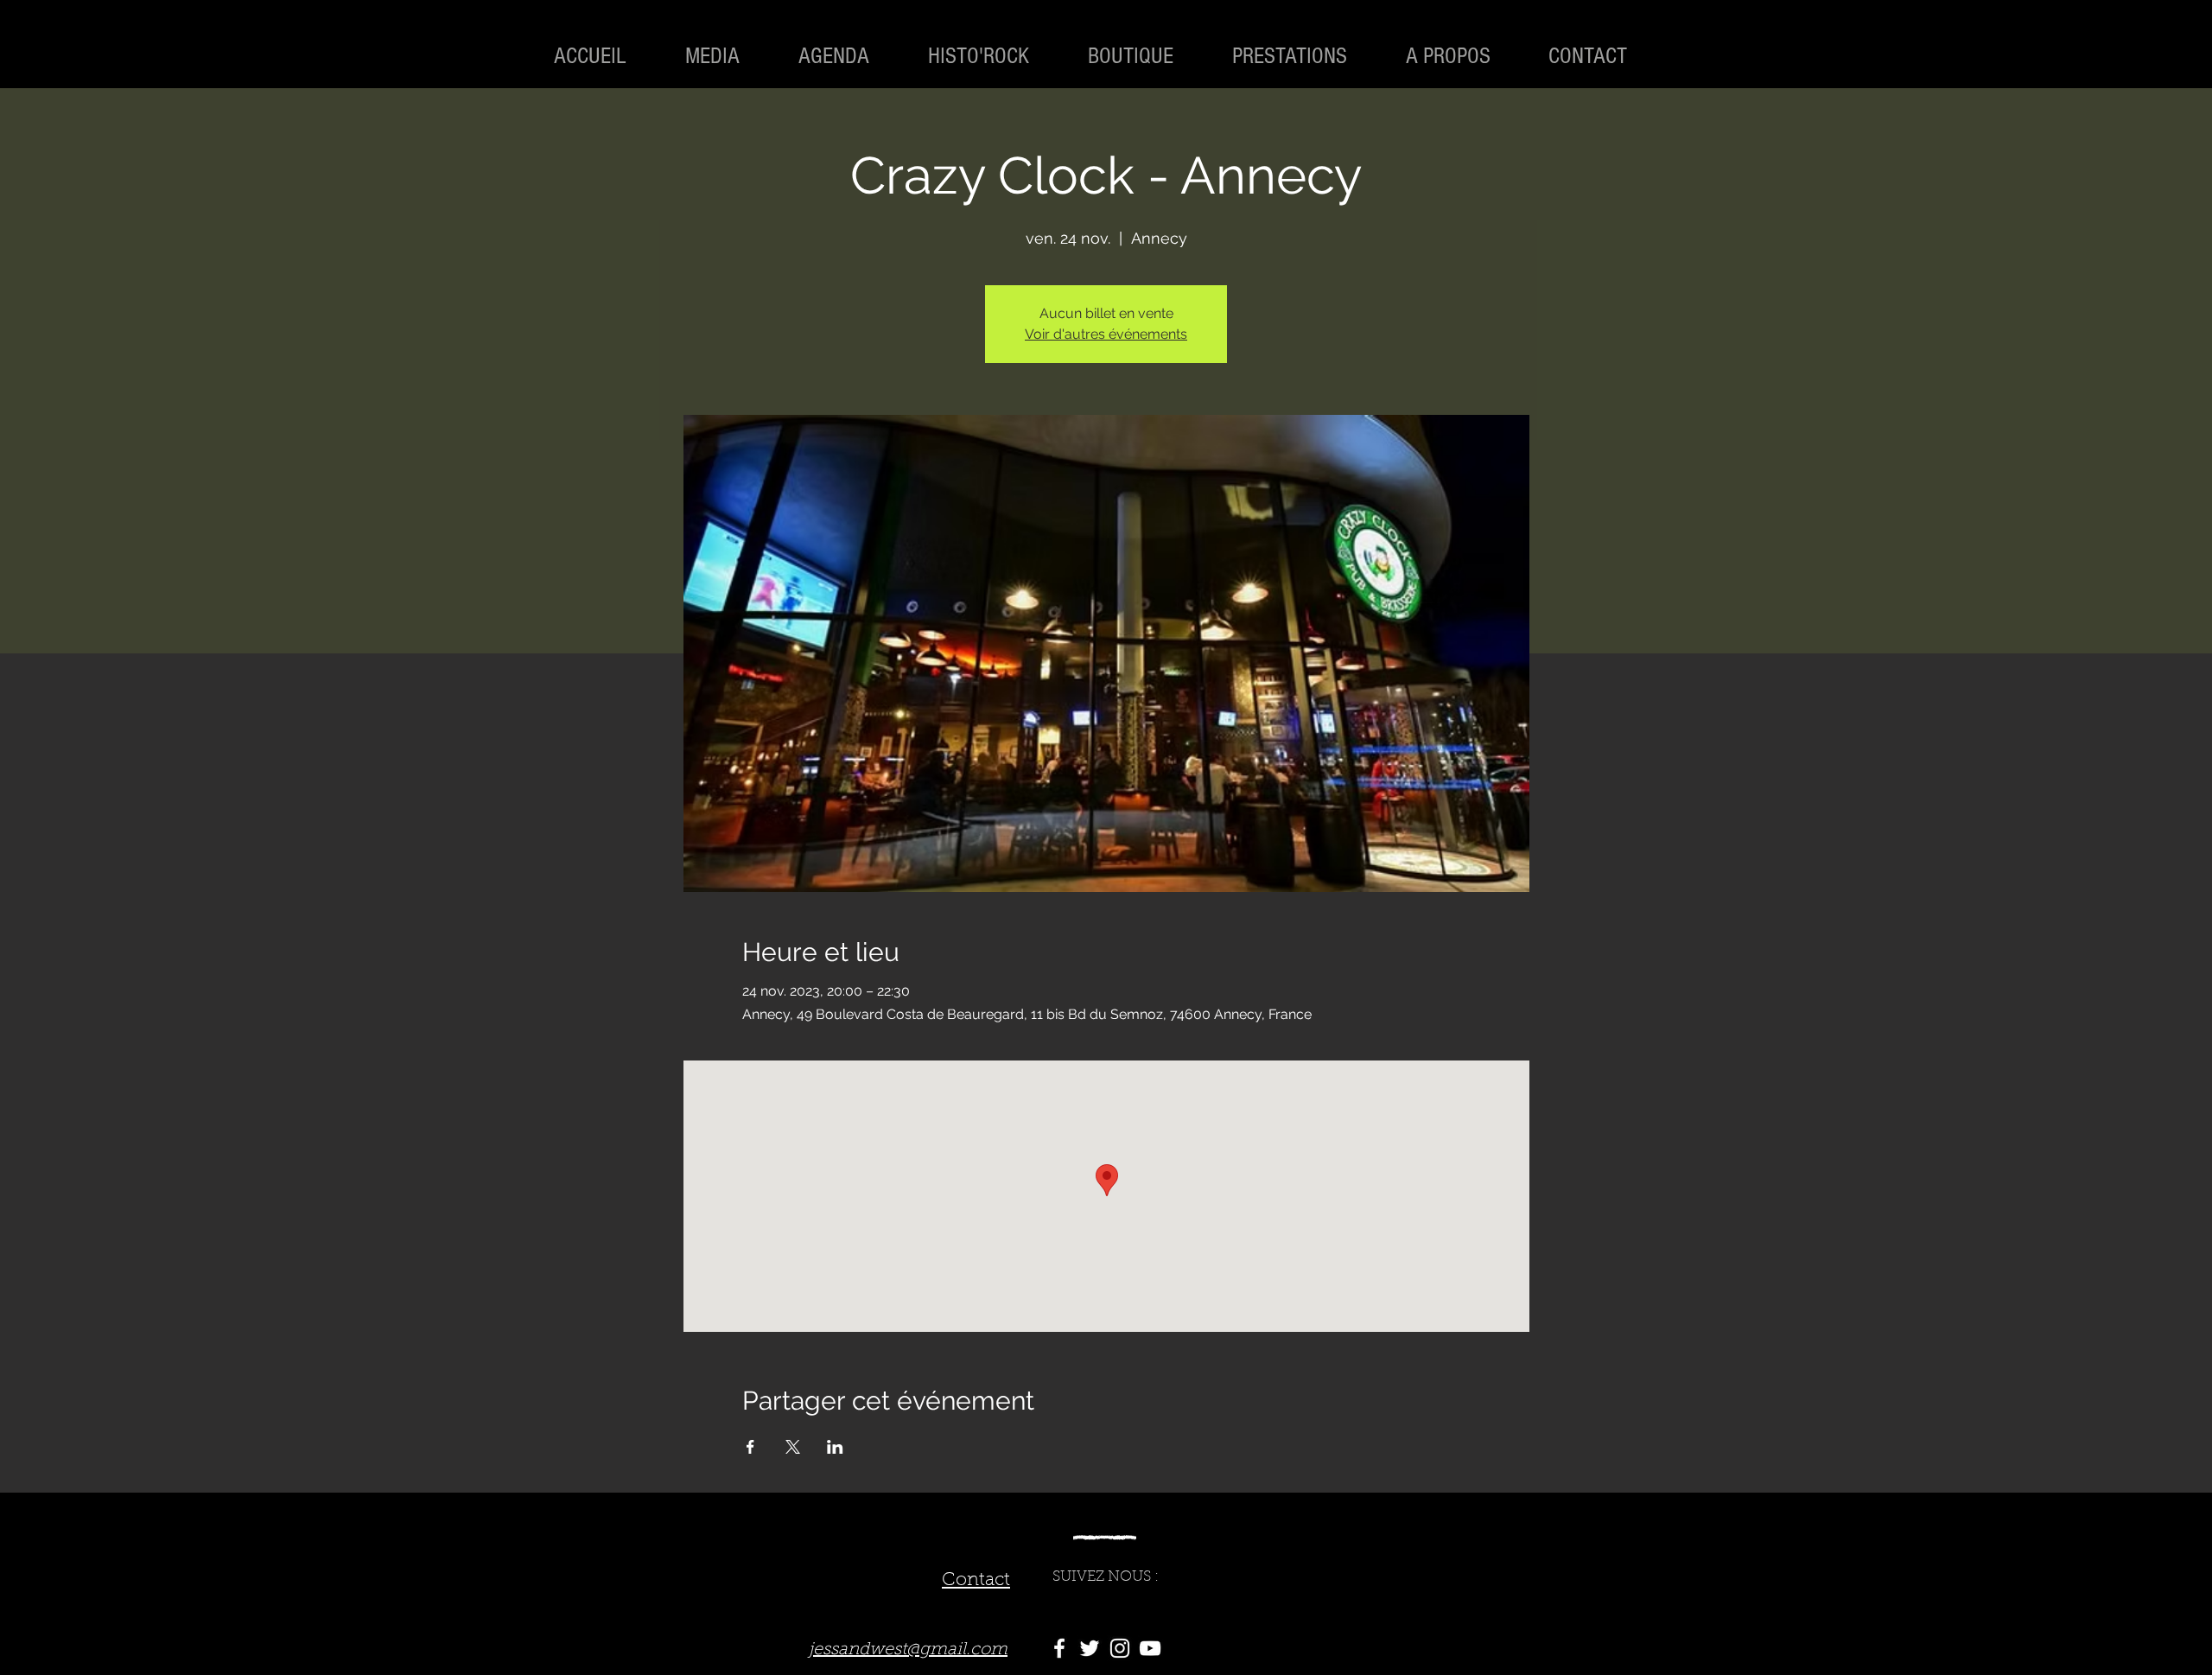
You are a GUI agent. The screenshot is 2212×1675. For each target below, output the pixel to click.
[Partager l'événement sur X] (793, 1447)
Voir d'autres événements (1106, 334)
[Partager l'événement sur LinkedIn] (835, 1447)
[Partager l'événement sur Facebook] (750, 1447)
